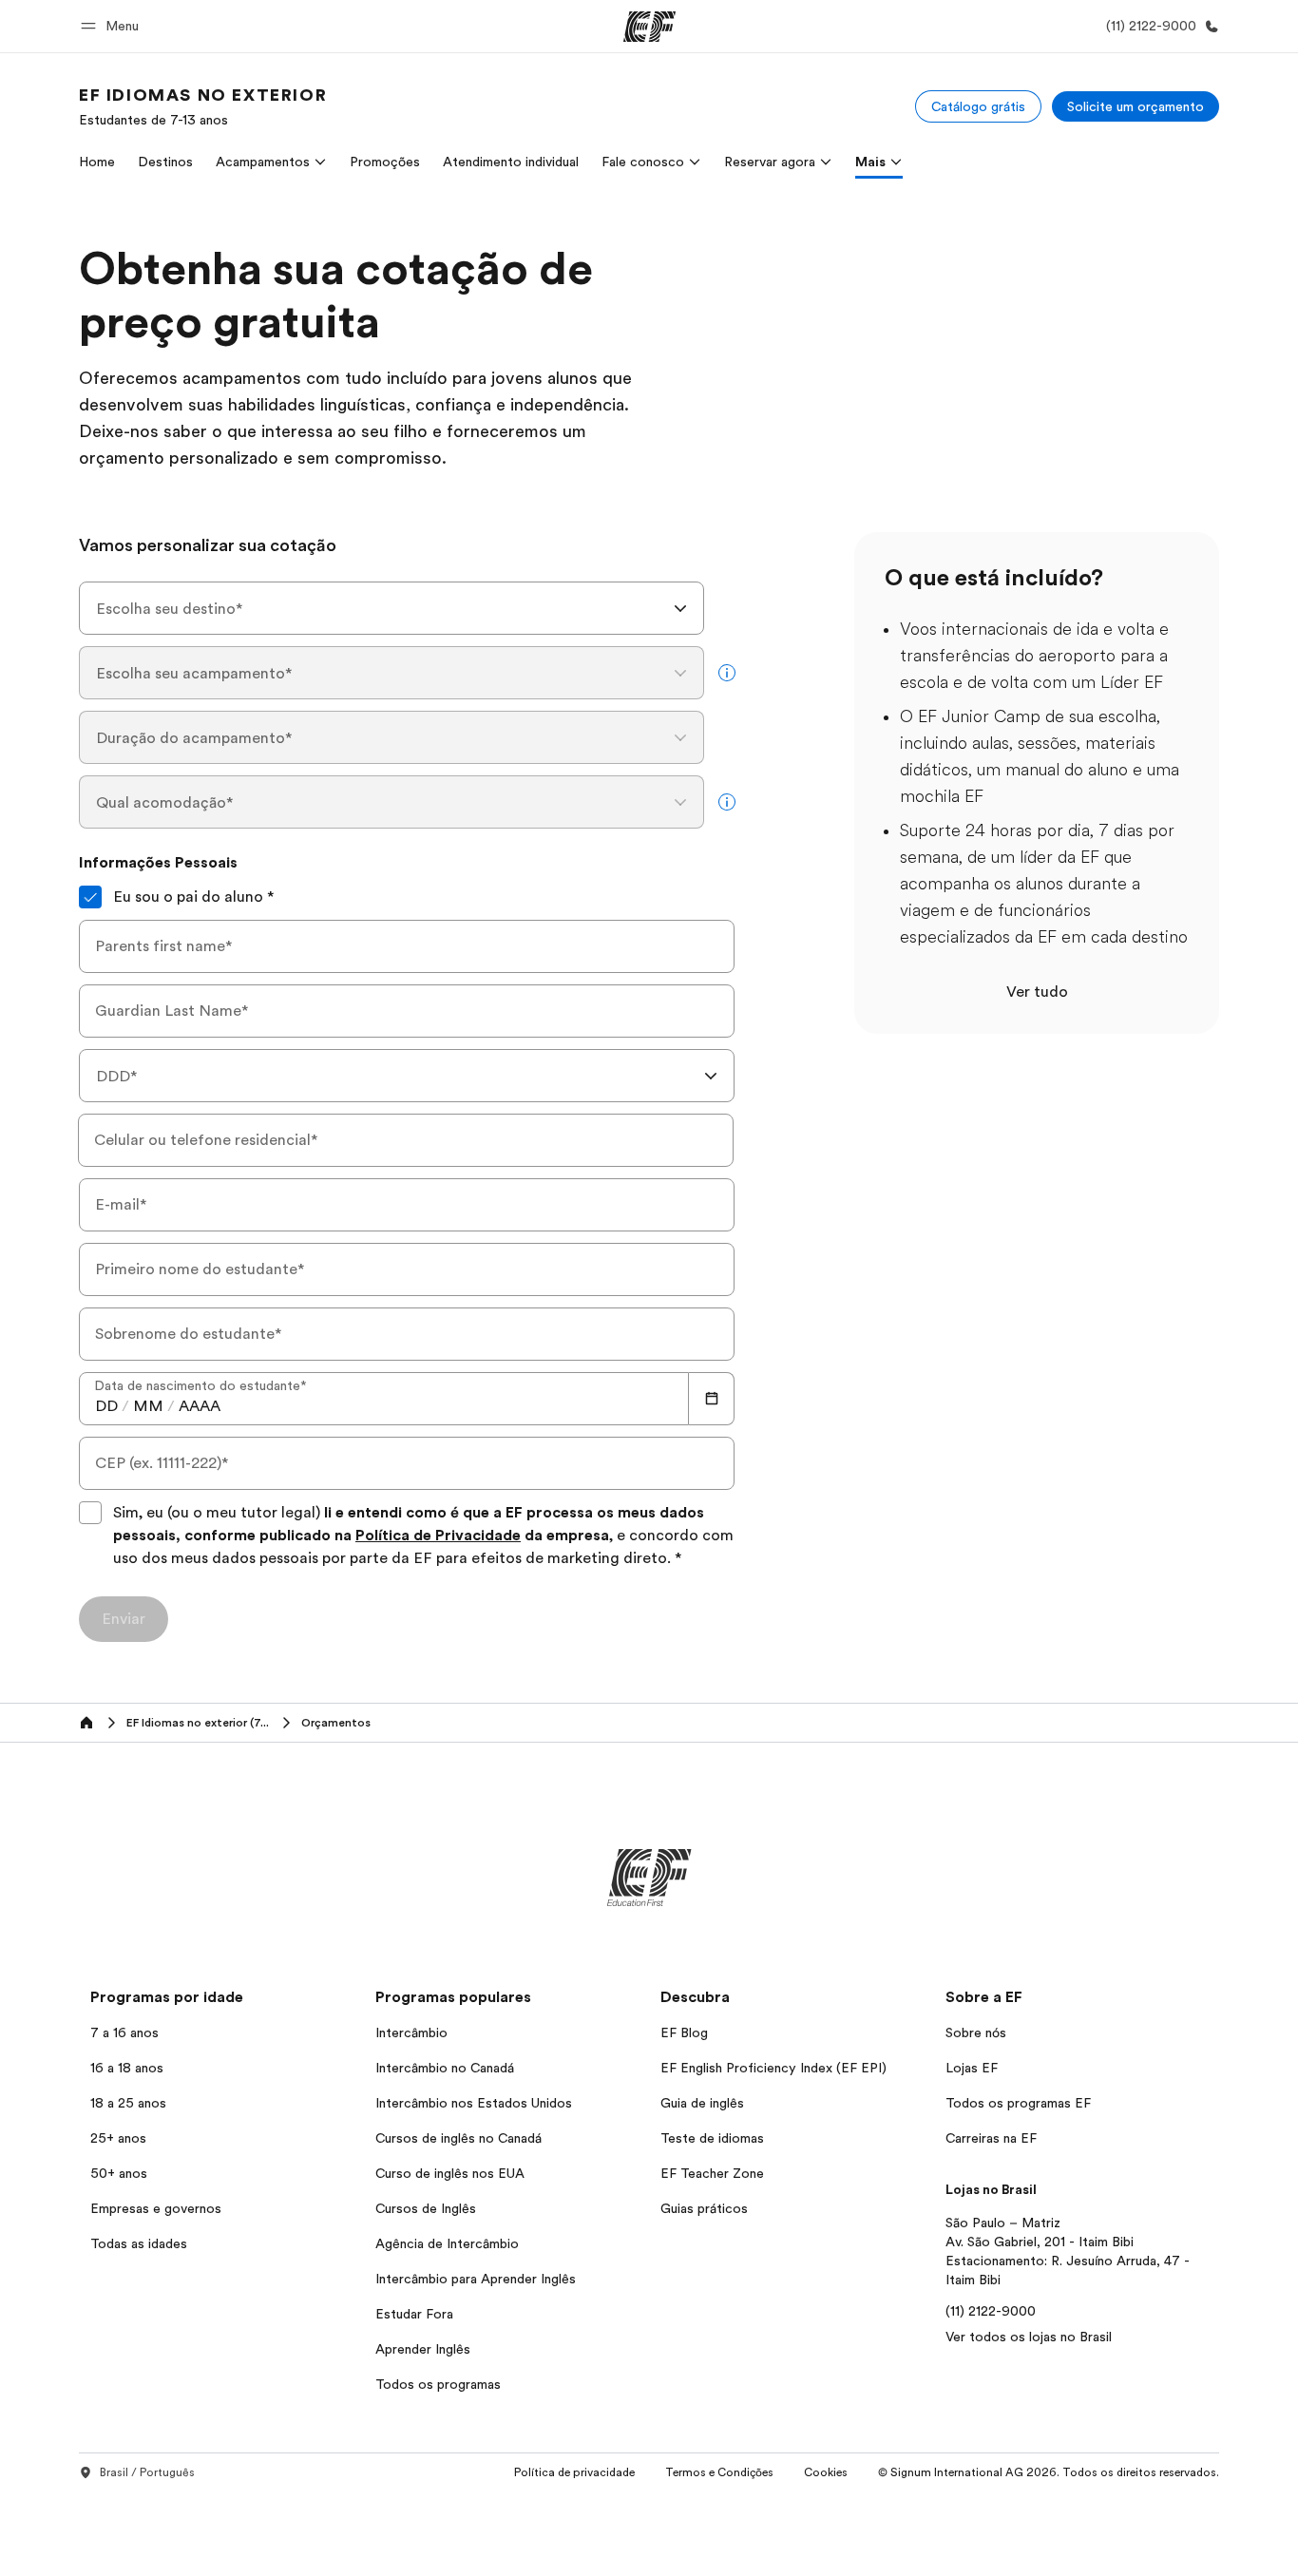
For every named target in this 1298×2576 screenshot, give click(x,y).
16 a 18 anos (127, 2068)
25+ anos (118, 2138)
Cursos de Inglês (426, 2208)
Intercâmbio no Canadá (445, 2068)
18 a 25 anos (128, 2103)
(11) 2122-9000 (991, 2311)
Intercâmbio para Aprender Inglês (476, 2279)
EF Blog (684, 2032)
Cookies (826, 2472)
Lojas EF (972, 2068)
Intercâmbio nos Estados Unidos (474, 2103)
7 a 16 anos (124, 2032)
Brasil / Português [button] (147, 2472)
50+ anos (119, 2173)
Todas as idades (139, 2243)
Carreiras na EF (991, 2138)
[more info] (727, 673)
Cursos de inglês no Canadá (458, 2138)
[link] (203, 106)
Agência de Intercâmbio (447, 2243)
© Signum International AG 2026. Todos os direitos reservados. (1049, 2472)
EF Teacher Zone (712, 2173)
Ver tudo (1037, 992)
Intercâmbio (411, 2032)
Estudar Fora (414, 2314)
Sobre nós (976, 2032)
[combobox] (391, 608)
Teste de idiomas (712, 2138)
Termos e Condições (719, 2472)
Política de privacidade (574, 2472)
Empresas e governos (156, 2208)
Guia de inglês (702, 2103)
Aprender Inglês (423, 2349)
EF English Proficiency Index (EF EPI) (773, 2068)
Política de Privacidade (438, 1536)
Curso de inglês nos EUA (450, 2173)
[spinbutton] (106, 1406)
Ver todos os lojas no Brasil (1029, 2337)
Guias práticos (704, 2208)
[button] (113, 26)
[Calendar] (712, 1399)
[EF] (649, 27)
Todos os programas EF (1018, 2103)
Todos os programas (438, 2384)
